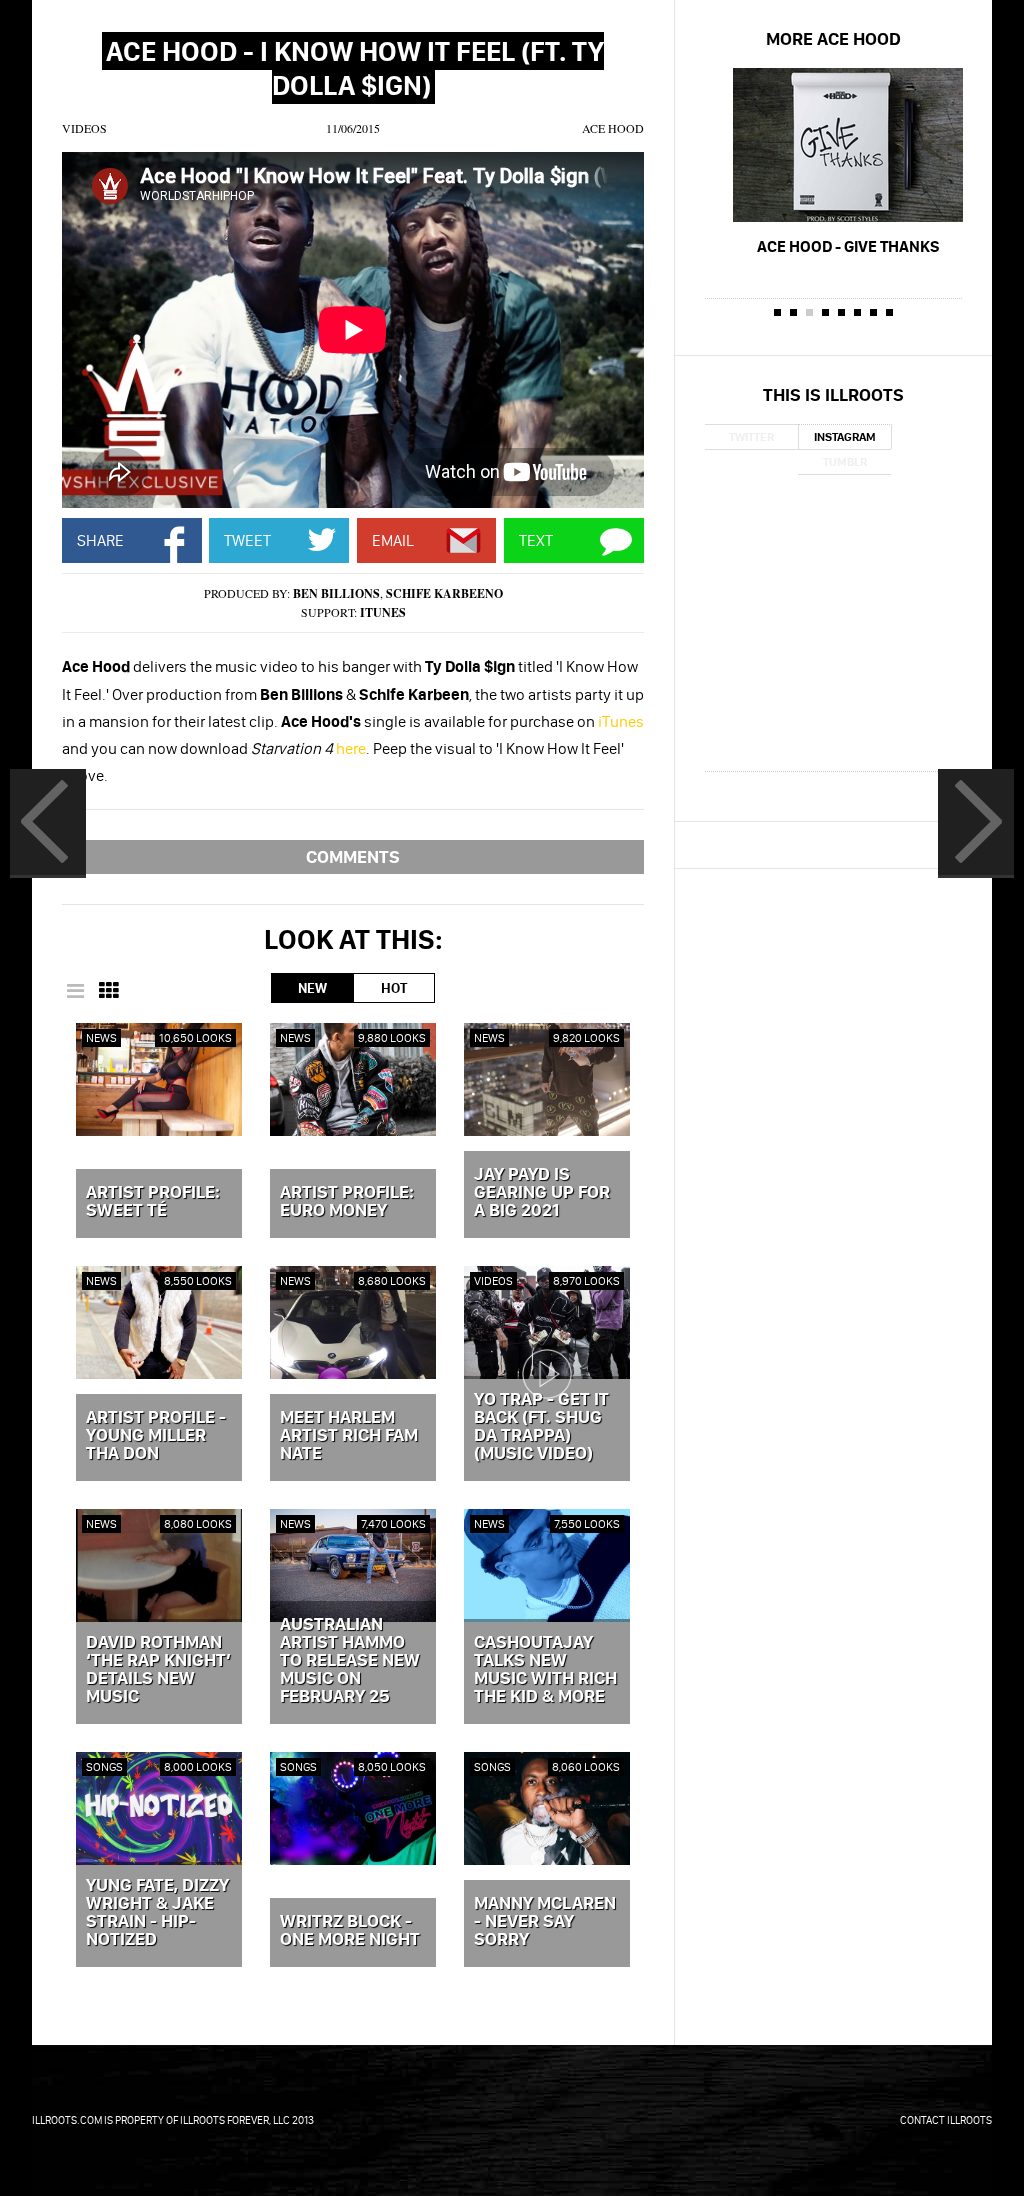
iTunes (383, 612)
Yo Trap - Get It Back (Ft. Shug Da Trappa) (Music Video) (541, 1427)
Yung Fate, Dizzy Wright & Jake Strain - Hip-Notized (157, 1913)
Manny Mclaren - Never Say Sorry (545, 1922)
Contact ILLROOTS (946, 2120)
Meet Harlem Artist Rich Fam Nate (349, 1436)
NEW (312, 988)
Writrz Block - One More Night (350, 1931)
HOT (394, 988)
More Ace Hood (833, 38)
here (351, 748)
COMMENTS (353, 856)
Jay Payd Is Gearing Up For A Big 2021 (542, 1193)
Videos (84, 128)
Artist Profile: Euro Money (347, 1202)
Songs (104, 1766)
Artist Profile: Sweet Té (153, 1202)
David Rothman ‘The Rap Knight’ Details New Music (158, 1670)
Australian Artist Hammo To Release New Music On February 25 (350, 1661)
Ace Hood (613, 128)
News (101, 1037)
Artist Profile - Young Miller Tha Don (156, 1436)
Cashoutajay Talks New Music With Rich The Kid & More (545, 1670)
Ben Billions (336, 593)
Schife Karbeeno (444, 593)
